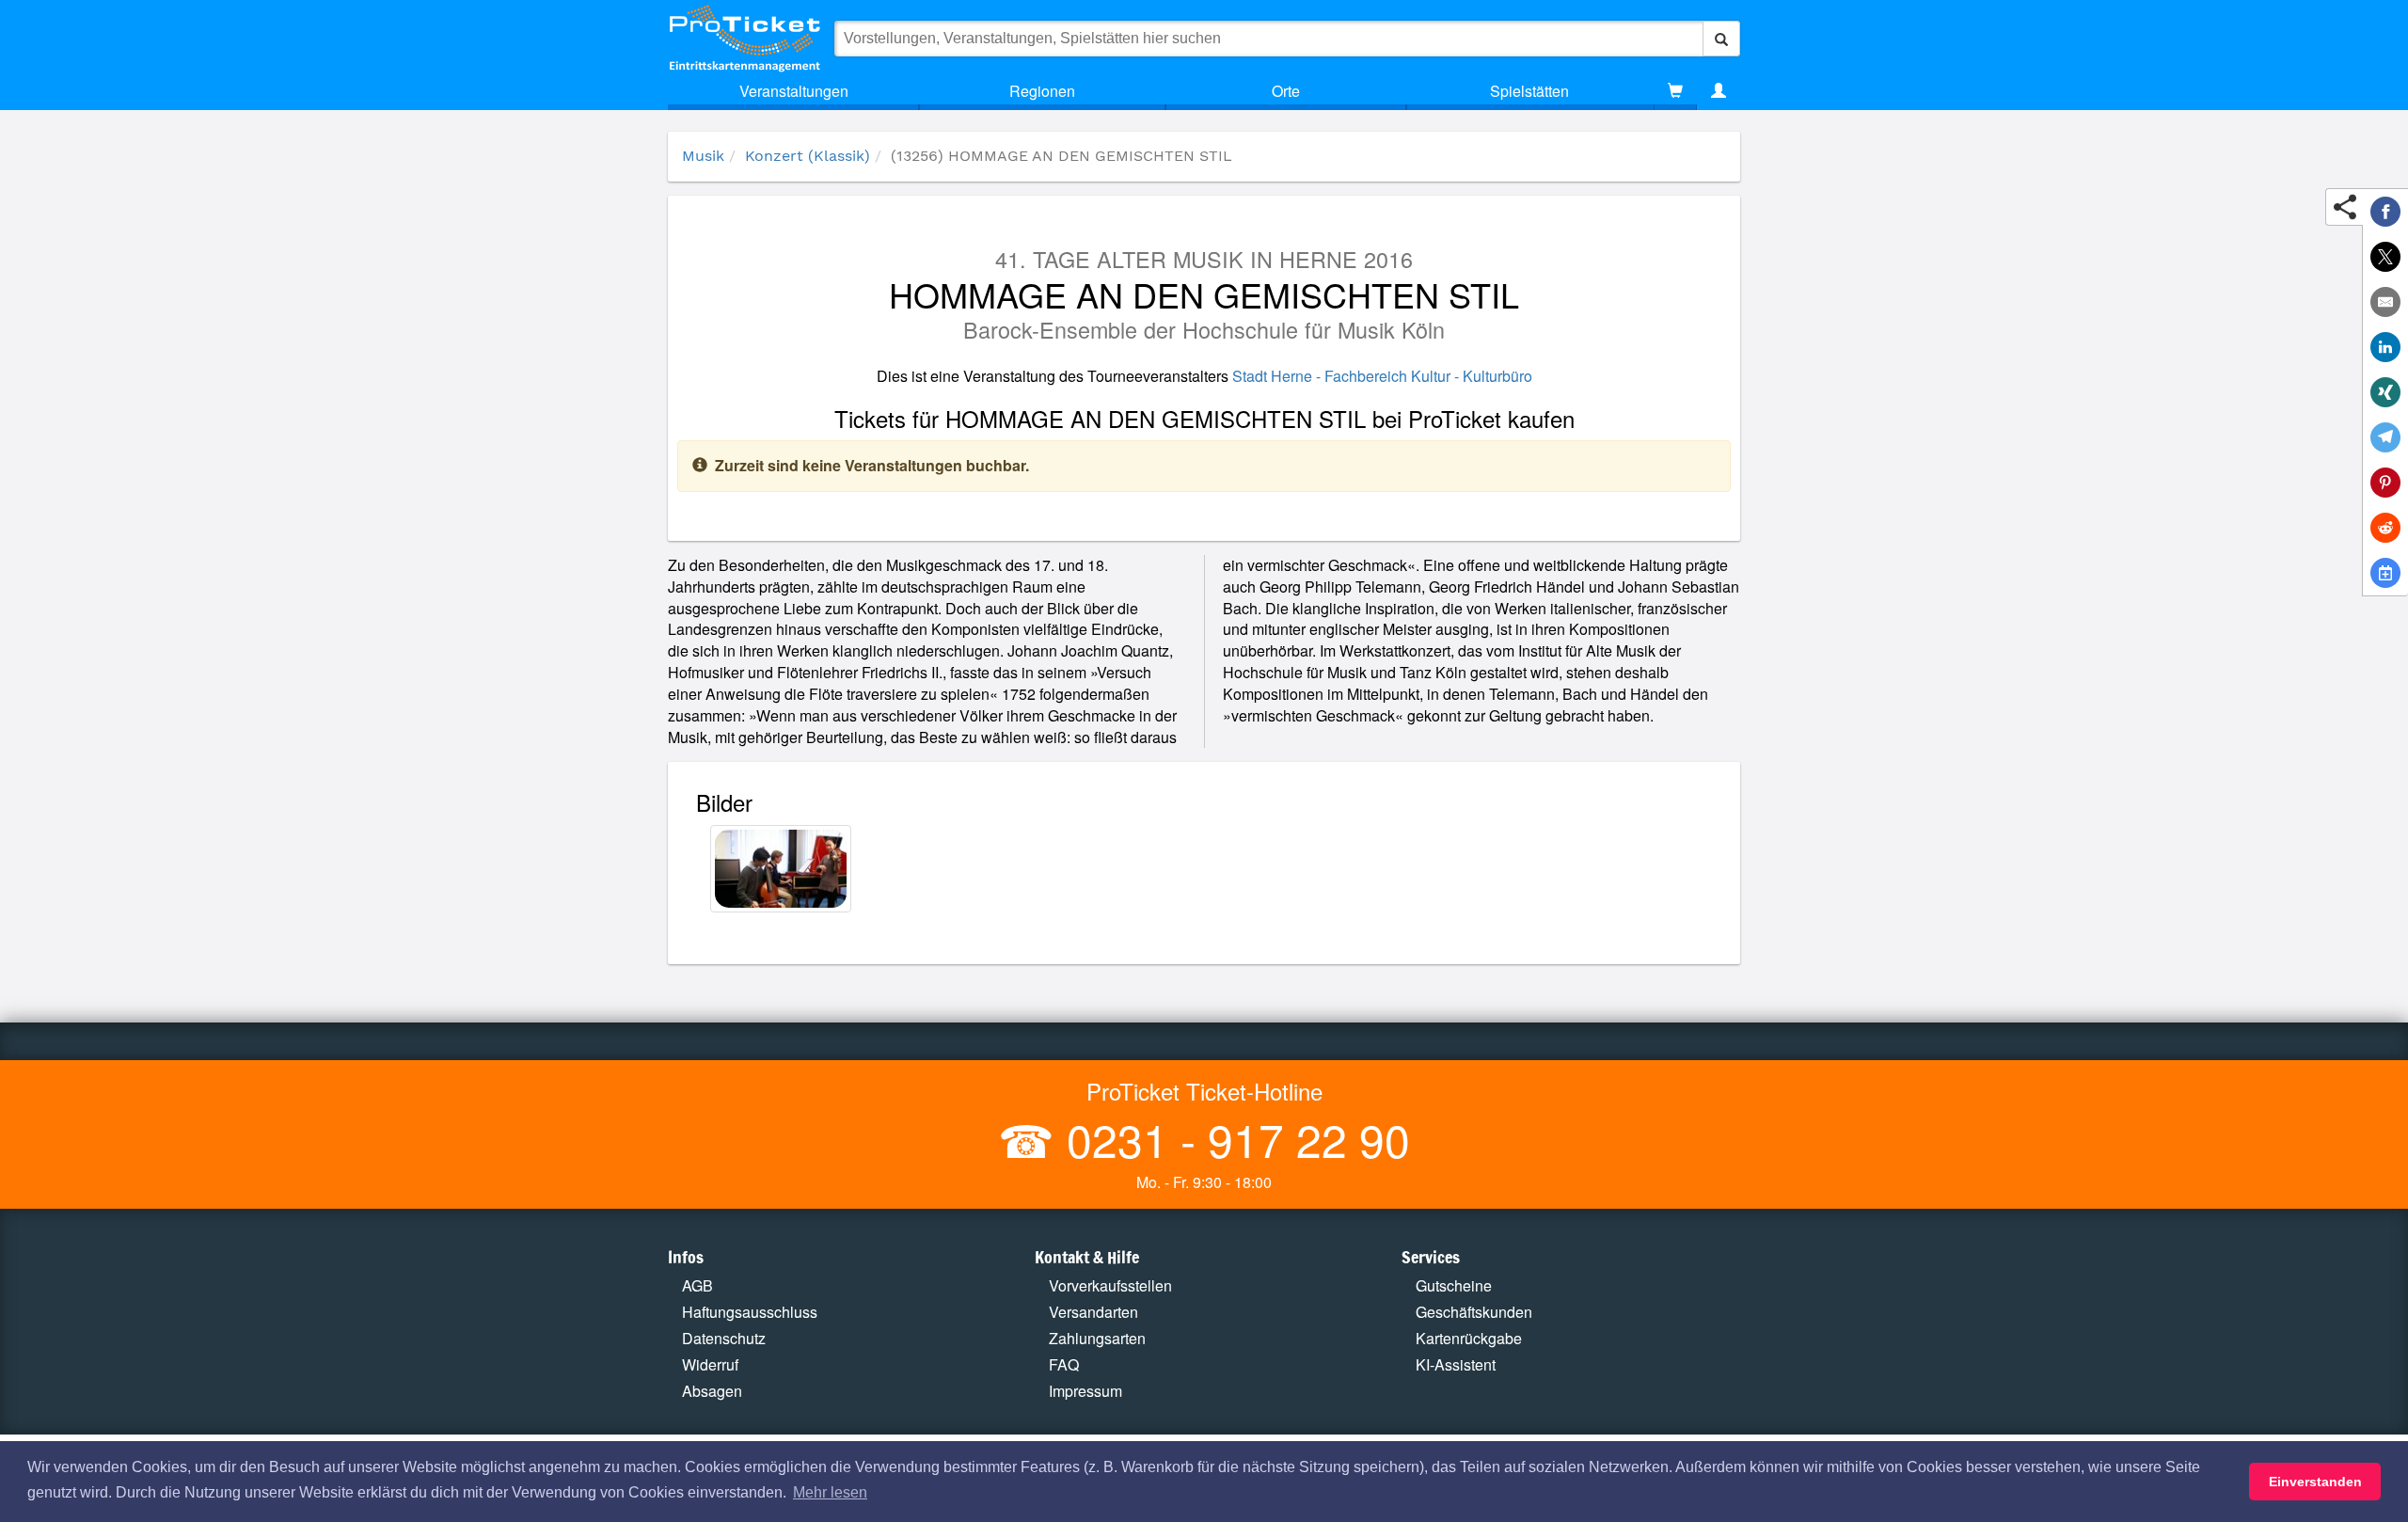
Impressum (1085, 1391)
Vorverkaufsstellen (1110, 1285)
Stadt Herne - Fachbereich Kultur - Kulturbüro (1382, 376)
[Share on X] (2385, 257)
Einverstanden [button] (2315, 1482)
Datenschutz (724, 1338)
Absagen (712, 1391)
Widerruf (710, 1364)
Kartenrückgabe (1469, 1338)
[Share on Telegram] (2385, 437)
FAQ (1064, 1364)
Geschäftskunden (1474, 1312)
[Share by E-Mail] (2385, 302)
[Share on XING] (2385, 392)
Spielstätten (1529, 91)
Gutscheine (1454, 1285)
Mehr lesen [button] (830, 1492)
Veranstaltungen (794, 91)
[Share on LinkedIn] (2385, 347)
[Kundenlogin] (1719, 91)
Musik (703, 156)
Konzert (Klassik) (808, 156)
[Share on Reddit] (2385, 528)
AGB (697, 1285)
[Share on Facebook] (2385, 212)
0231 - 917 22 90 (1232, 1139)
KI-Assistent (1456, 1364)
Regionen (1042, 91)
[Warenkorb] (1675, 91)
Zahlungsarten (1097, 1338)
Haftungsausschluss (750, 1312)
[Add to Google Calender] (2385, 573)
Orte (1286, 91)
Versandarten (1093, 1312)
